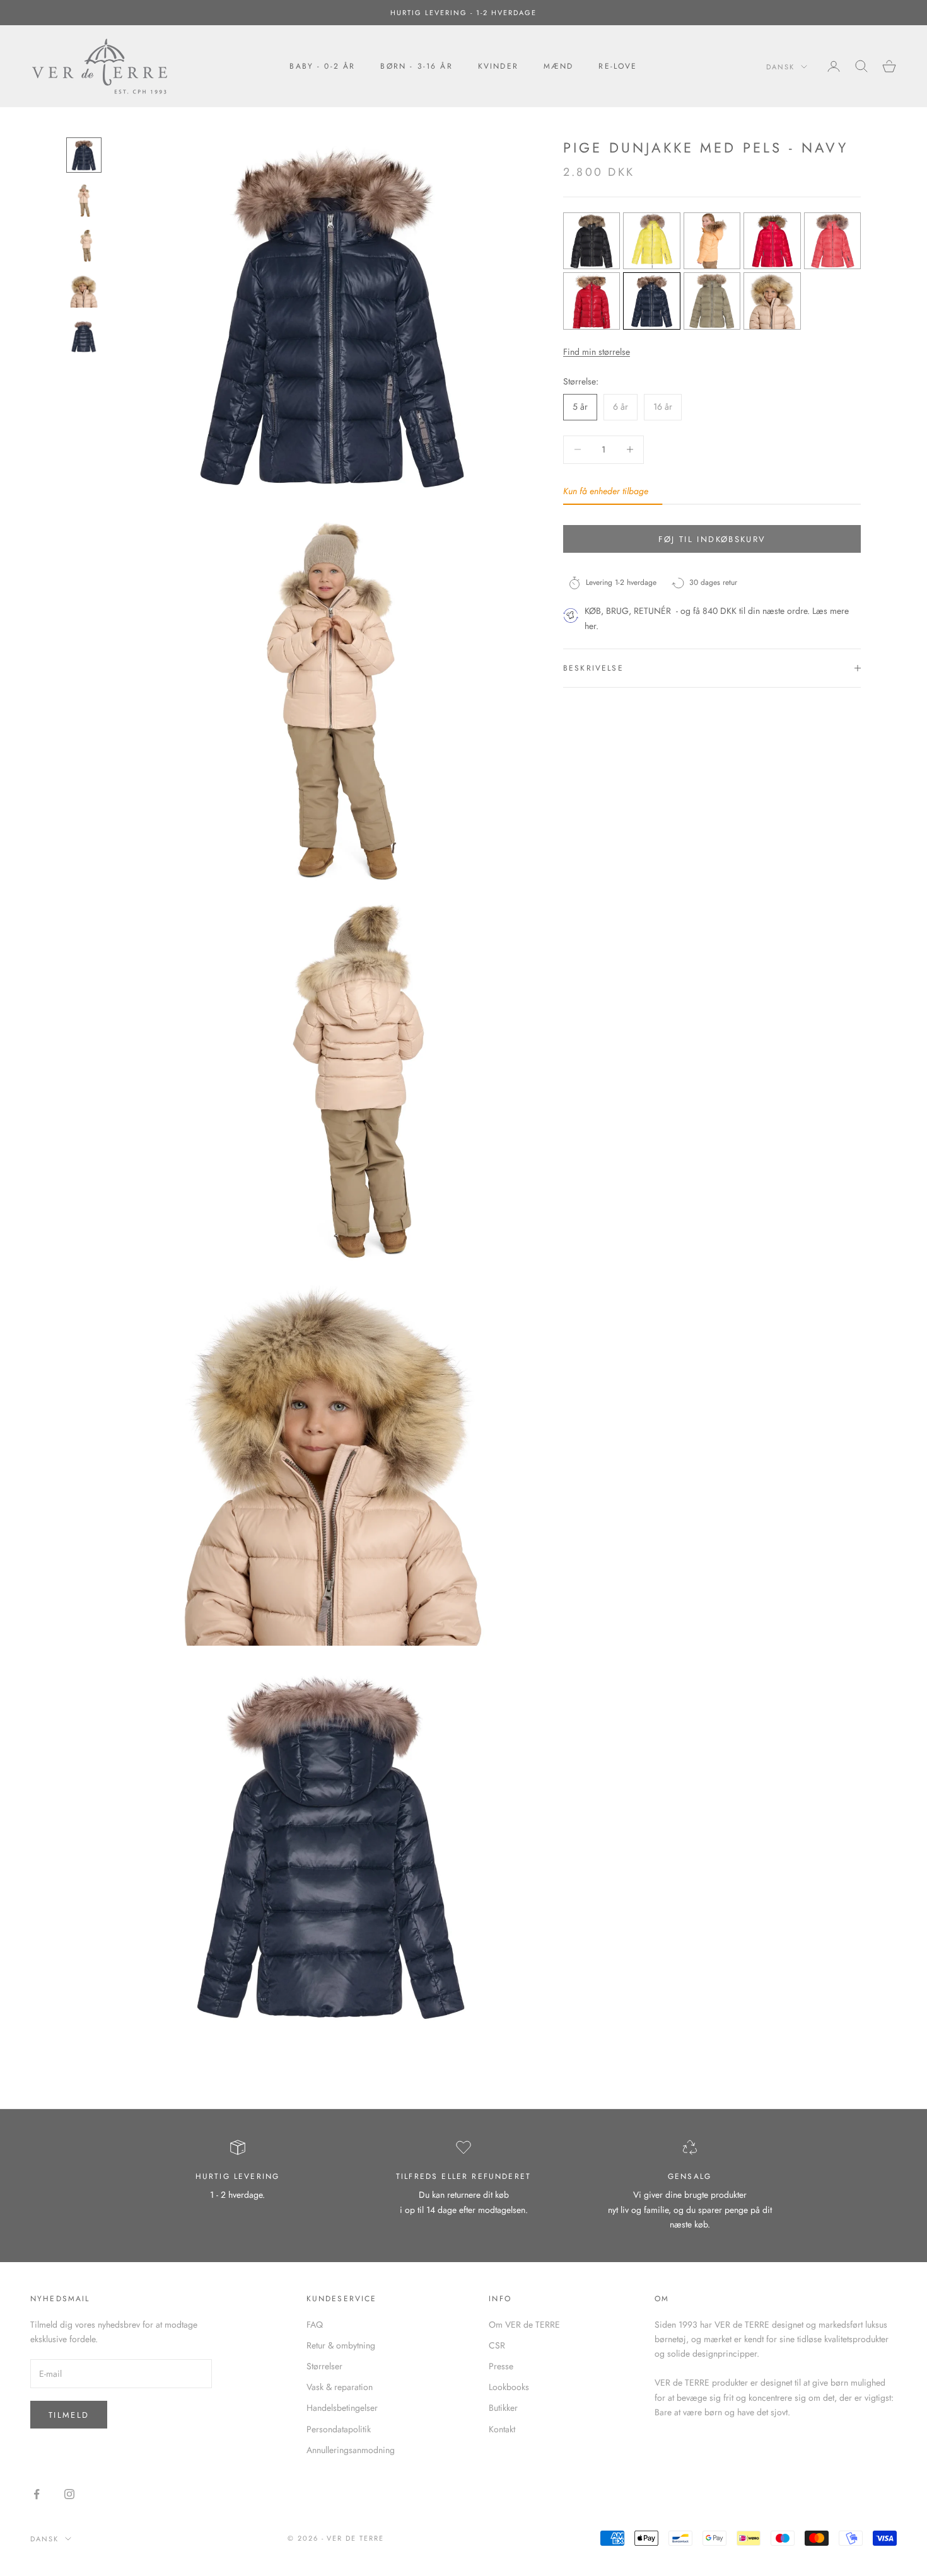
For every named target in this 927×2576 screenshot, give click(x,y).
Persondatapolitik (339, 2429)
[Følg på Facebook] (37, 2494)
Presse (501, 2366)
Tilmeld (69, 2415)
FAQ (315, 2325)
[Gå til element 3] (84, 246)
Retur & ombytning (341, 2345)
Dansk (780, 67)
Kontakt (502, 2429)
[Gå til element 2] (84, 200)
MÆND (559, 66)
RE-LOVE (618, 66)
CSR (497, 2345)
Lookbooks (509, 2387)
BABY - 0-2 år (322, 66)
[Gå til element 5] (84, 337)
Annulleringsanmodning (351, 2450)
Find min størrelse (597, 352)
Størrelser (324, 2366)
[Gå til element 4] (84, 291)
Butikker (503, 2408)
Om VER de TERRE (524, 2325)
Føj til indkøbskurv (712, 539)
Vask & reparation (340, 2387)
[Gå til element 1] (84, 155)
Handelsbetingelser (342, 2408)
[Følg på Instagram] (69, 2494)
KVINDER (498, 66)
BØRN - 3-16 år (416, 66)
